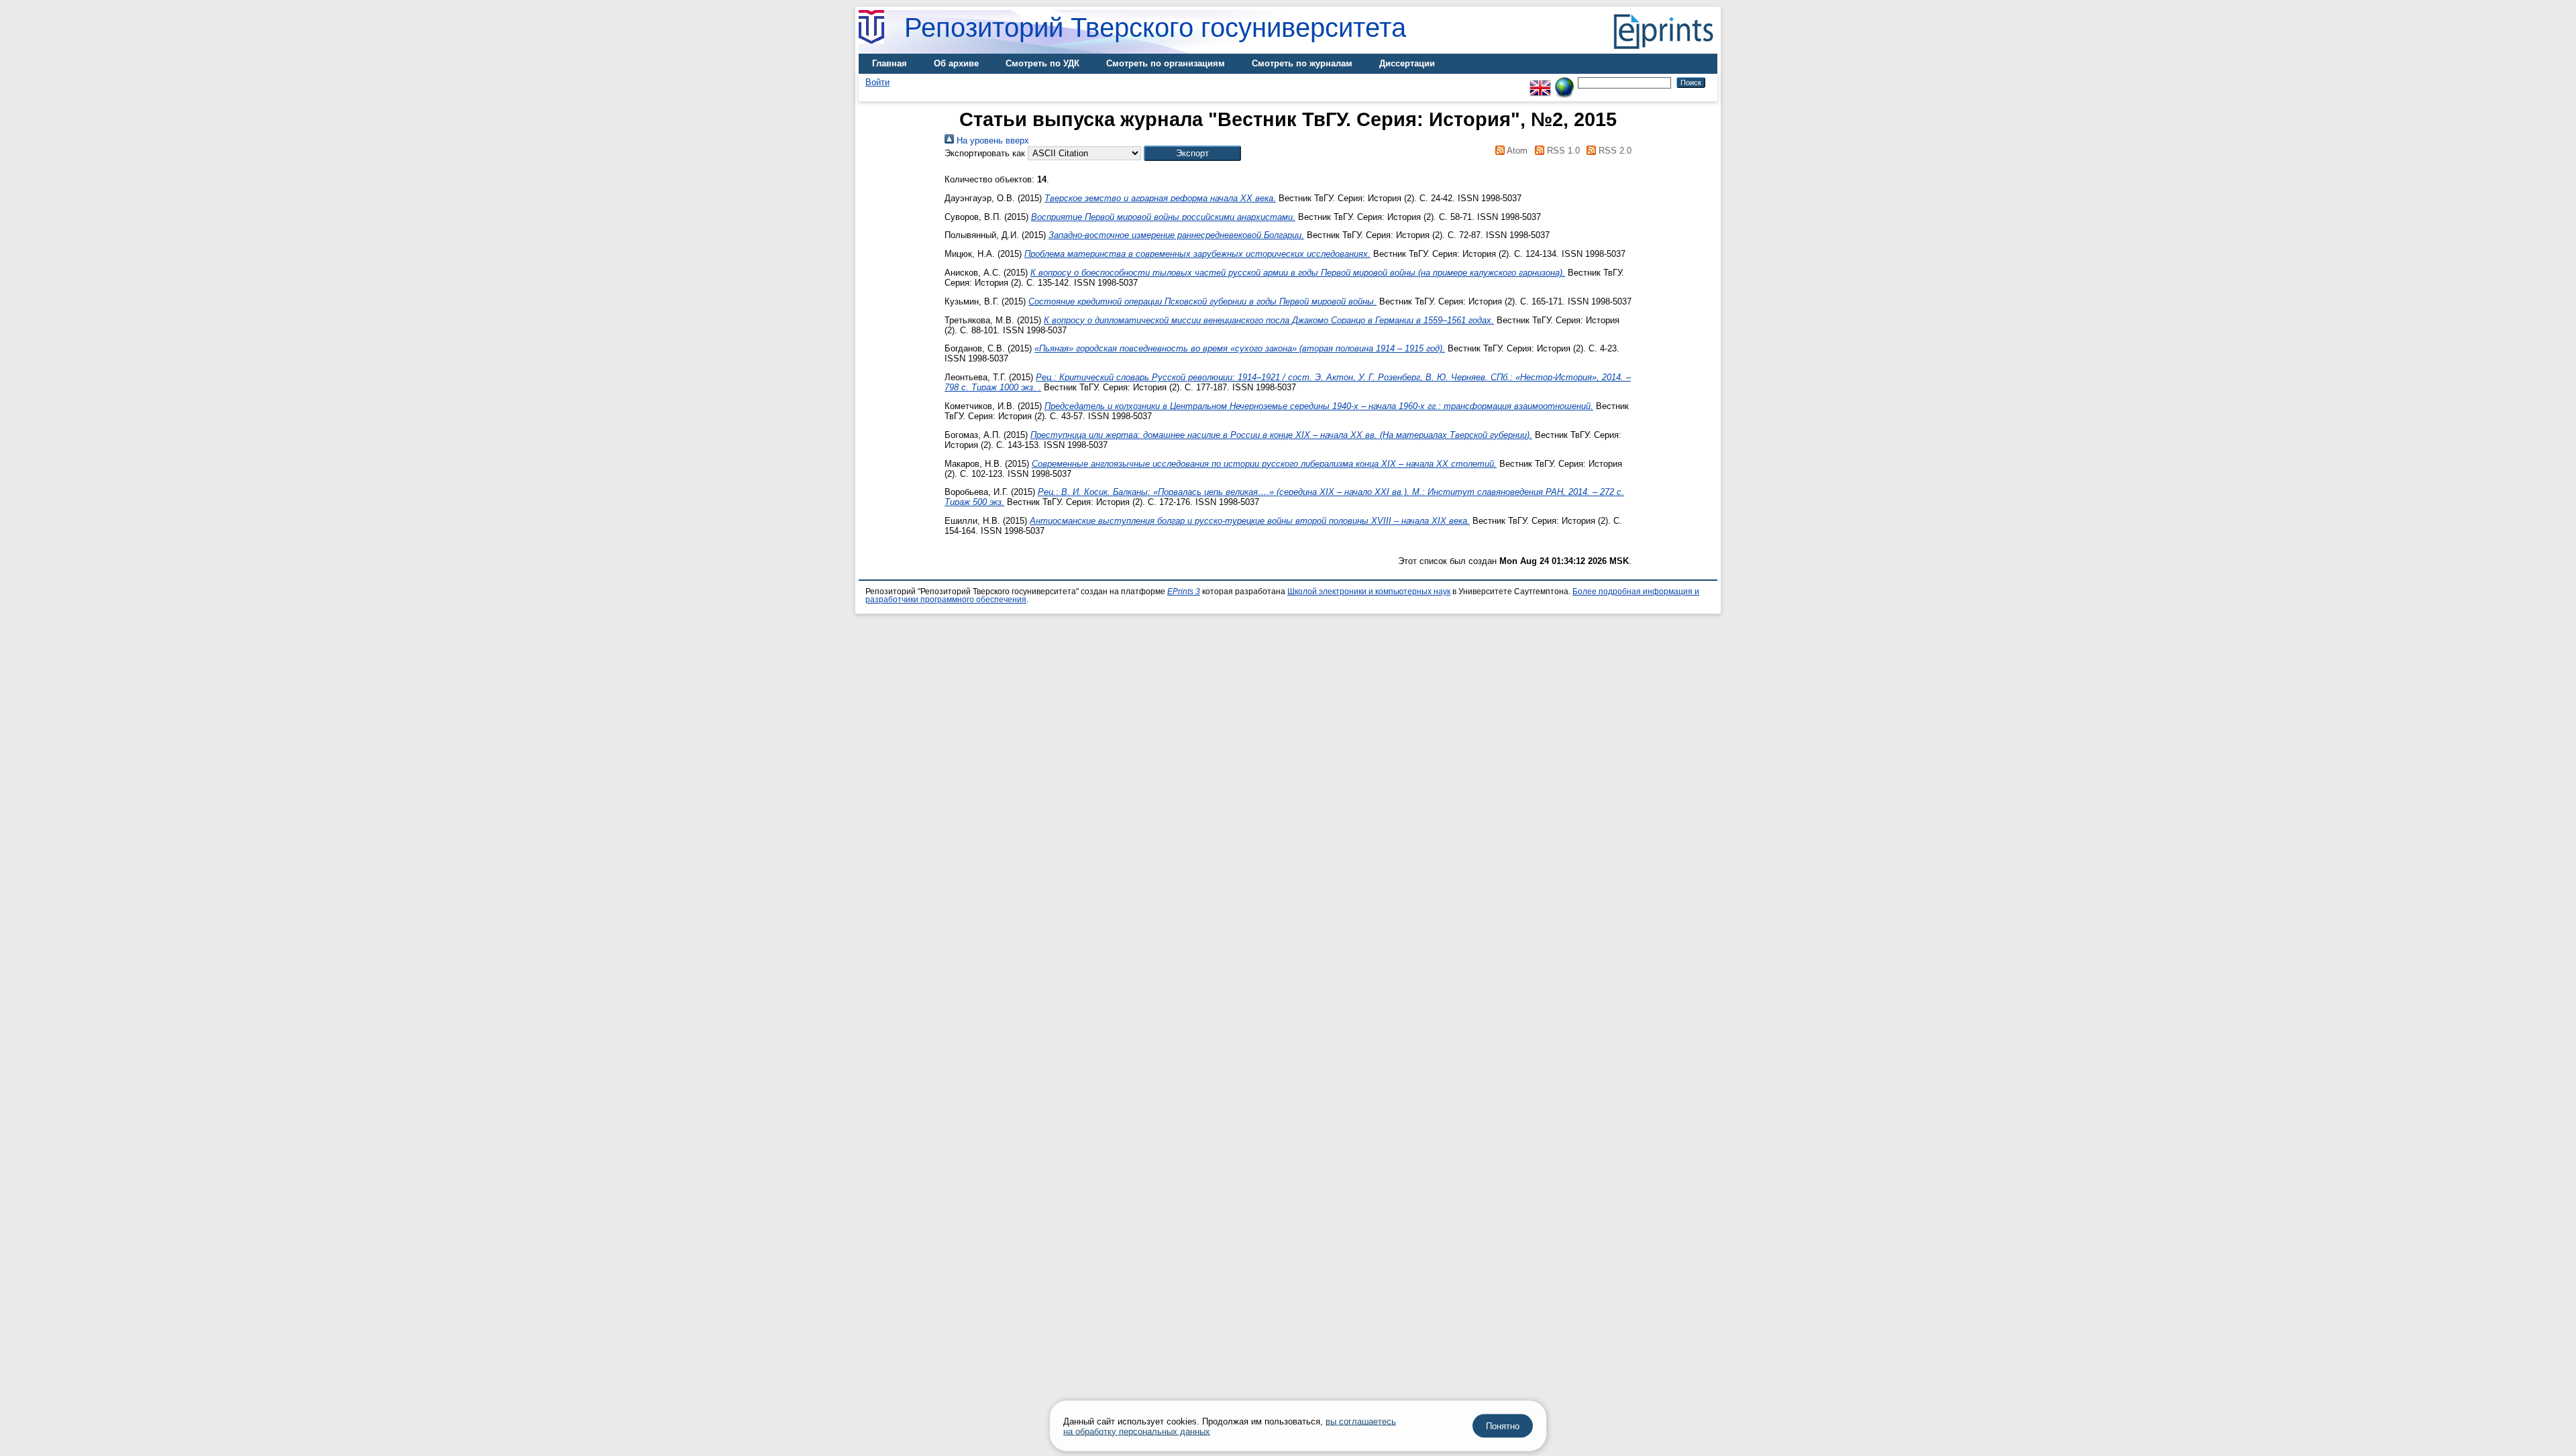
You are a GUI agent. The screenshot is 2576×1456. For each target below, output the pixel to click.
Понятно (1503, 1426)
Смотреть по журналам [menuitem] (1302, 63)
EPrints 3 (1184, 592)
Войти (877, 82)
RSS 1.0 (1562, 151)
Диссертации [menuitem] (1407, 63)
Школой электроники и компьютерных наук (1369, 592)
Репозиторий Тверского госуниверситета (1155, 27)
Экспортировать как (985, 153)
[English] (1540, 82)
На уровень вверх (991, 141)
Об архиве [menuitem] (956, 63)
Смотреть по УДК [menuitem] (1042, 63)
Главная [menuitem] (890, 63)
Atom (1516, 151)
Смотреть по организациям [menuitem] (1166, 63)
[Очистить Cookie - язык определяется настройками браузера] (1564, 82)
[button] (1192, 153)
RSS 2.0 (1614, 151)
